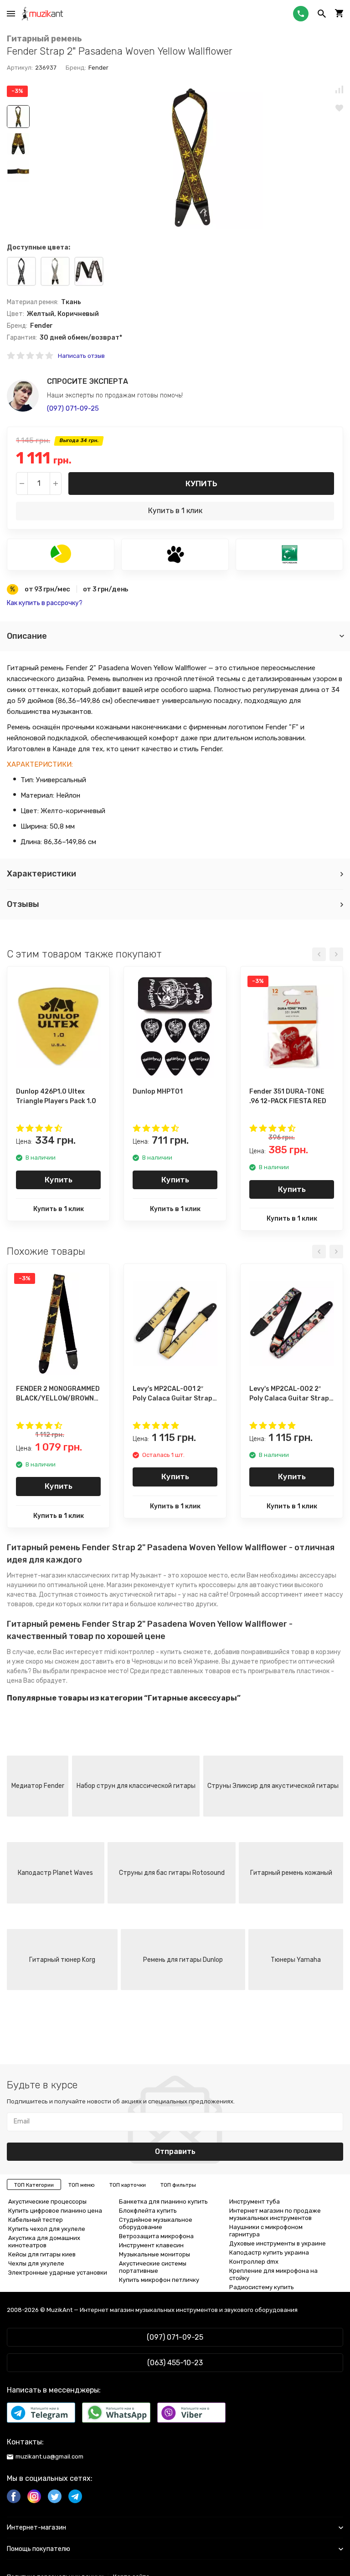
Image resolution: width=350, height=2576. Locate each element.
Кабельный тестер (36, 2220)
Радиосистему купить (262, 2287)
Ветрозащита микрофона (156, 2236)
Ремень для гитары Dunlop (183, 1960)
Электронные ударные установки (58, 2273)
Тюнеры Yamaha (296, 1960)
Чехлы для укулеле (36, 2263)
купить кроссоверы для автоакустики (234, 1585)
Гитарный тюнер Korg (62, 1960)
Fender (98, 68)
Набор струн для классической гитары (136, 1786)
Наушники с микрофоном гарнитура (266, 2231)
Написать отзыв (81, 356)
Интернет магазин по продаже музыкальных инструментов (275, 2214)
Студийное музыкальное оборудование (156, 2223)
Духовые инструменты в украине (278, 2243)
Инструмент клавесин (151, 2245)
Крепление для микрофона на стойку (273, 2274)
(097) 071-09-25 (73, 408)
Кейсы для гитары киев (42, 2254)
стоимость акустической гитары (125, 1595)
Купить (201, 484)
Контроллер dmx (254, 2262)
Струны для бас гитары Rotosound (172, 1873)
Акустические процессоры (47, 2202)
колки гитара (103, 1604)
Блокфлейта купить (148, 2211)
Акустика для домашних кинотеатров (44, 2242)
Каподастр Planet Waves (55, 1873)
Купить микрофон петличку (159, 2280)
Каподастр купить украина (269, 2253)
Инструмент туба (255, 2202)
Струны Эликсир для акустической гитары (273, 1786)
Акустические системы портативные (153, 2267)
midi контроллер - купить (143, 1652)
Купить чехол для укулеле (47, 2229)
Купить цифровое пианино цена (55, 2211)
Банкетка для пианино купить (163, 2202)
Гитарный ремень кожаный (291, 1873)
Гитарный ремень (44, 39)
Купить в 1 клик (175, 511)
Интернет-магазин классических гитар (68, 1576)
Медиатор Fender (38, 1786)
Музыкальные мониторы (154, 2254)
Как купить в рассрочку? (45, 603)
